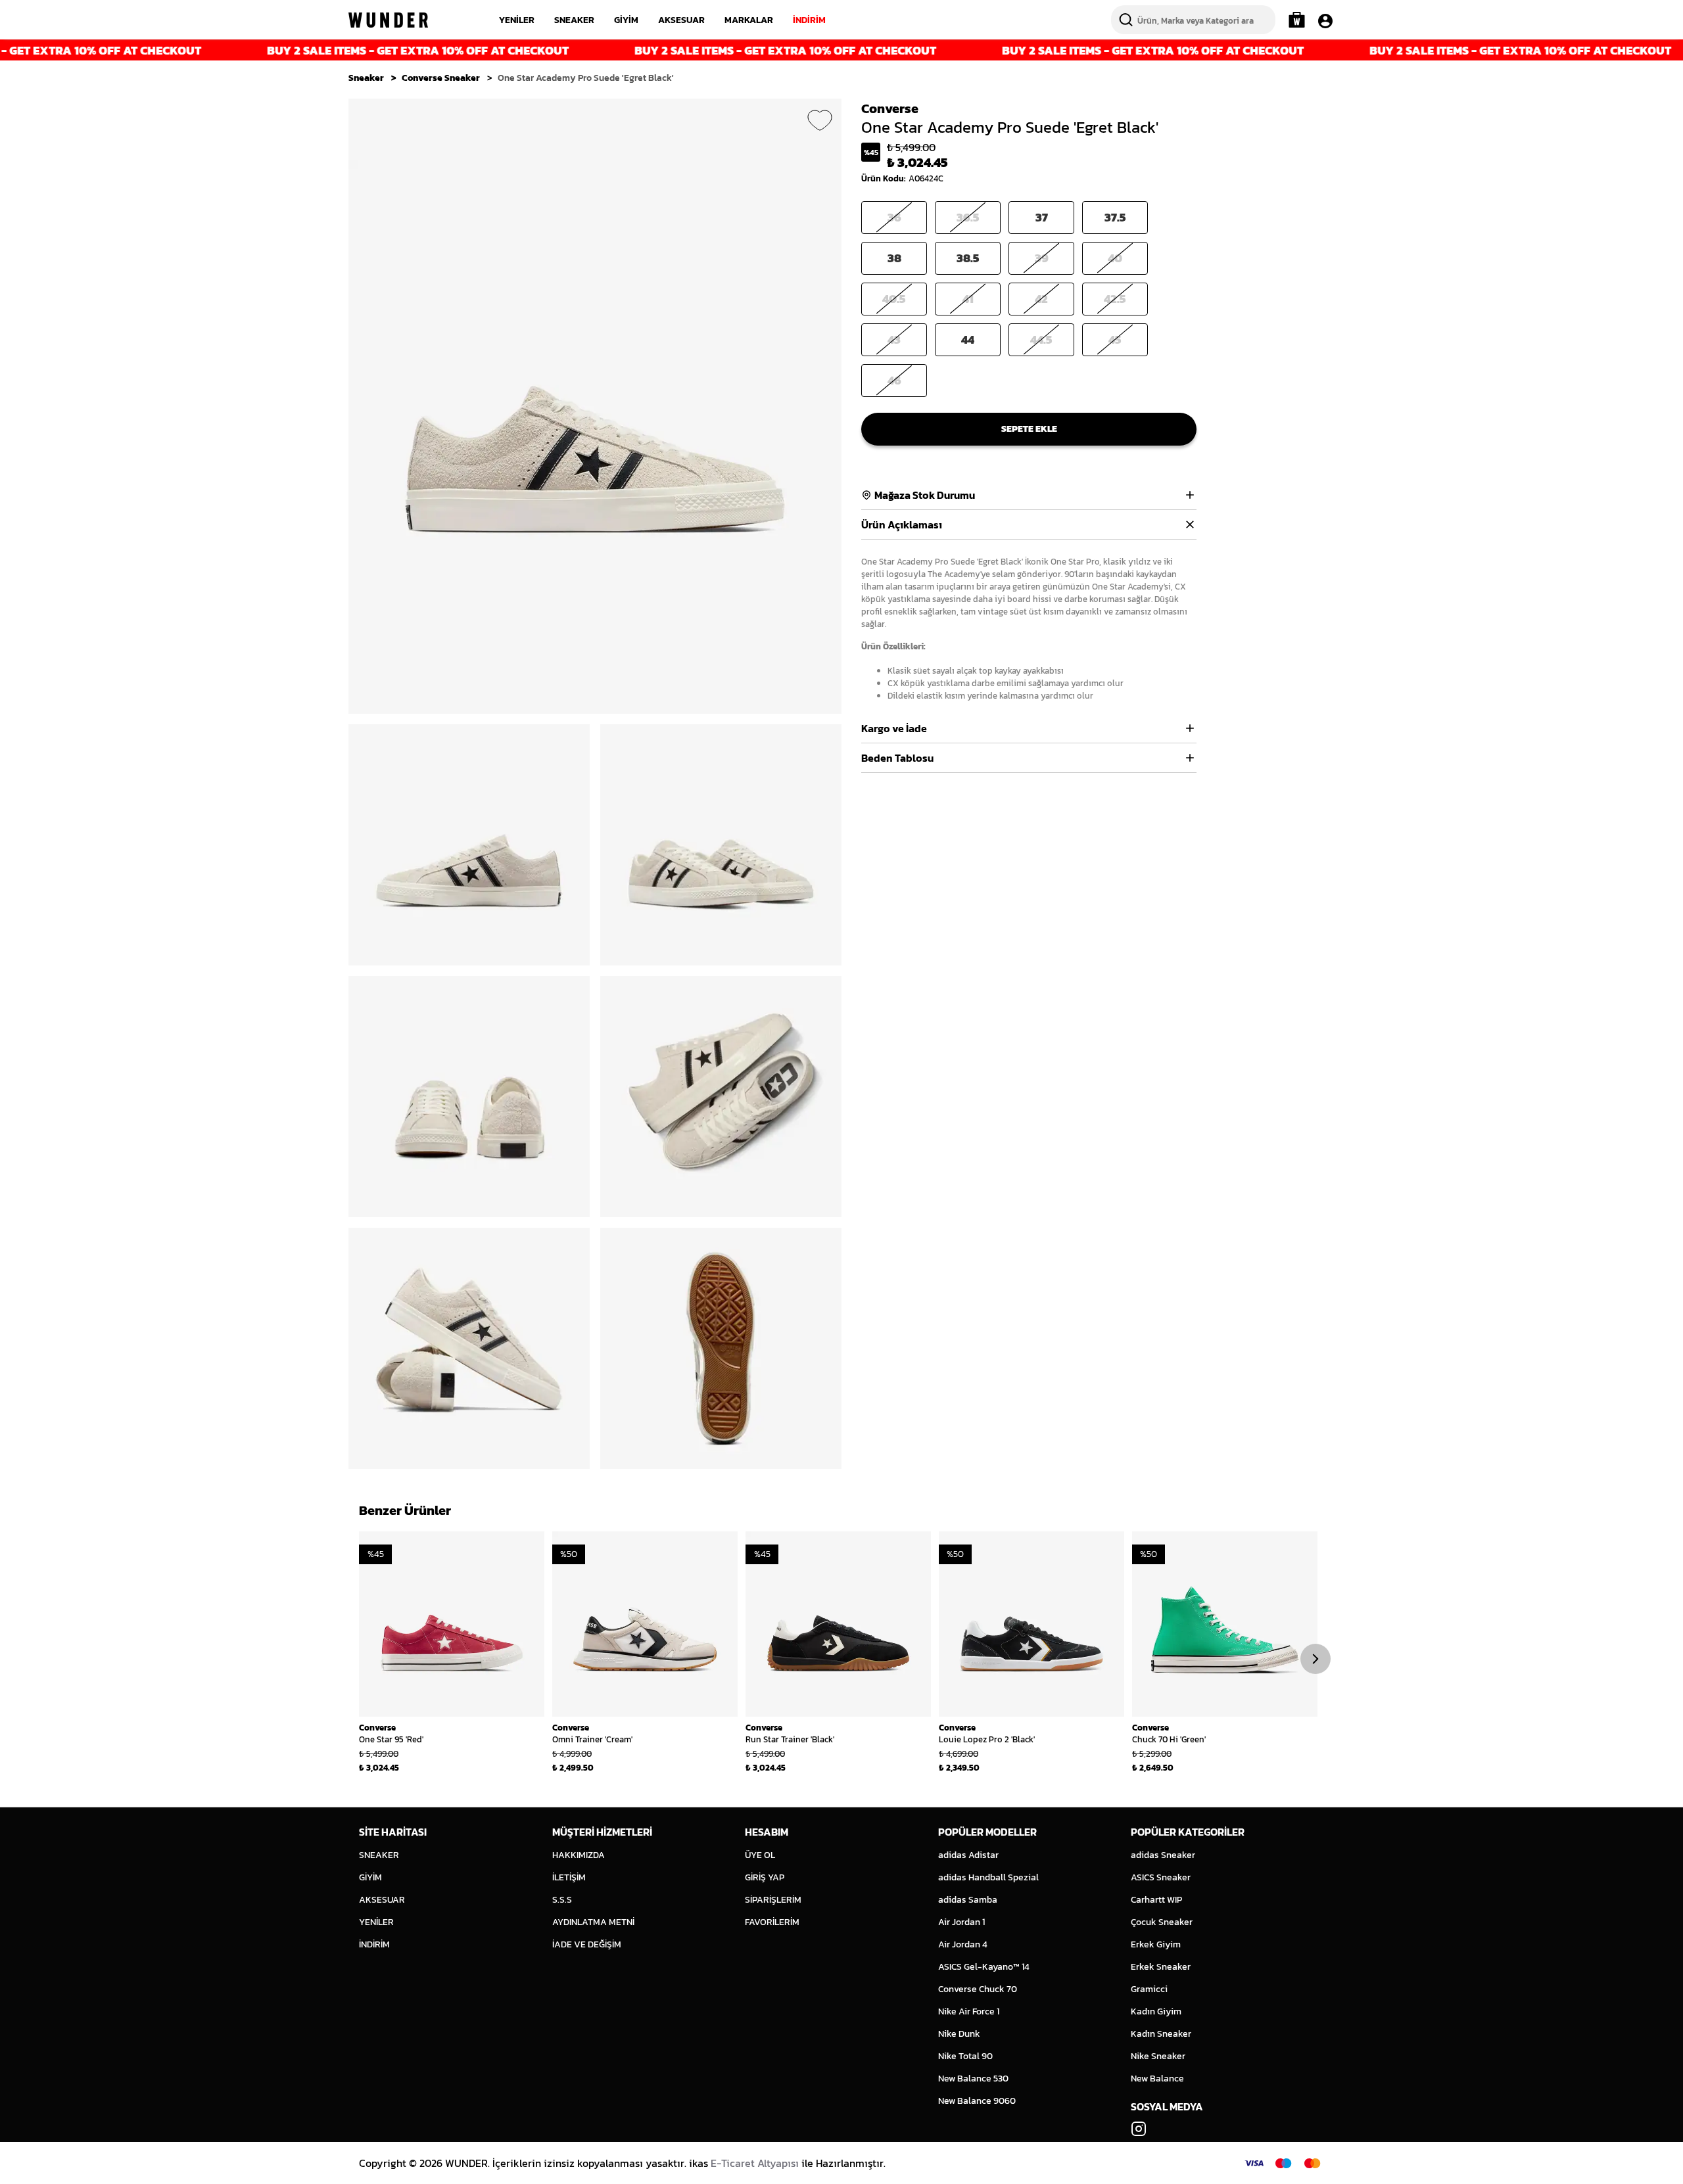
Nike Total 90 (965, 2056)
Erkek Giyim (1156, 1944)
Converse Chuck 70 (978, 1989)
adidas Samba (968, 1900)
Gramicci (1149, 1989)
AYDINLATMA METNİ (593, 1922)
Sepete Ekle (1029, 429)
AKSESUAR (681, 20)
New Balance (1157, 2079)
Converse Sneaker (441, 78)
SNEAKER (574, 20)
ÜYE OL (760, 1855)
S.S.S (562, 1900)
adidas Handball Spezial (988, 1877)
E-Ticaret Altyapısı (755, 2163)
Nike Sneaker (1158, 2056)
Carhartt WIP (1156, 1900)
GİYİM (626, 20)
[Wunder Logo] (388, 20)
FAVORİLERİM (772, 1922)
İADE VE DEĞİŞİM (587, 1944)
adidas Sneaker (1163, 1855)
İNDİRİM (809, 20)
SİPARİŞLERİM (773, 1900)
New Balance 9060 (977, 2101)
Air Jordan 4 (963, 1944)
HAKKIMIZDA (579, 1855)
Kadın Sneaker (1161, 2034)
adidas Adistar (968, 1855)
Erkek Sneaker (1161, 1967)
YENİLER (517, 20)
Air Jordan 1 (961, 1922)
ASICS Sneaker (1161, 1877)
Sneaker (366, 78)
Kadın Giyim (1156, 2011)
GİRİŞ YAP (765, 1877)
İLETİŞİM (569, 1877)
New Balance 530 (973, 2079)
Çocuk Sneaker (1162, 1922)
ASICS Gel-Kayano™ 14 (984, 1967)
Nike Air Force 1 (969, 2011)
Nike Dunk (959, 2034)
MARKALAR (749, 20)
